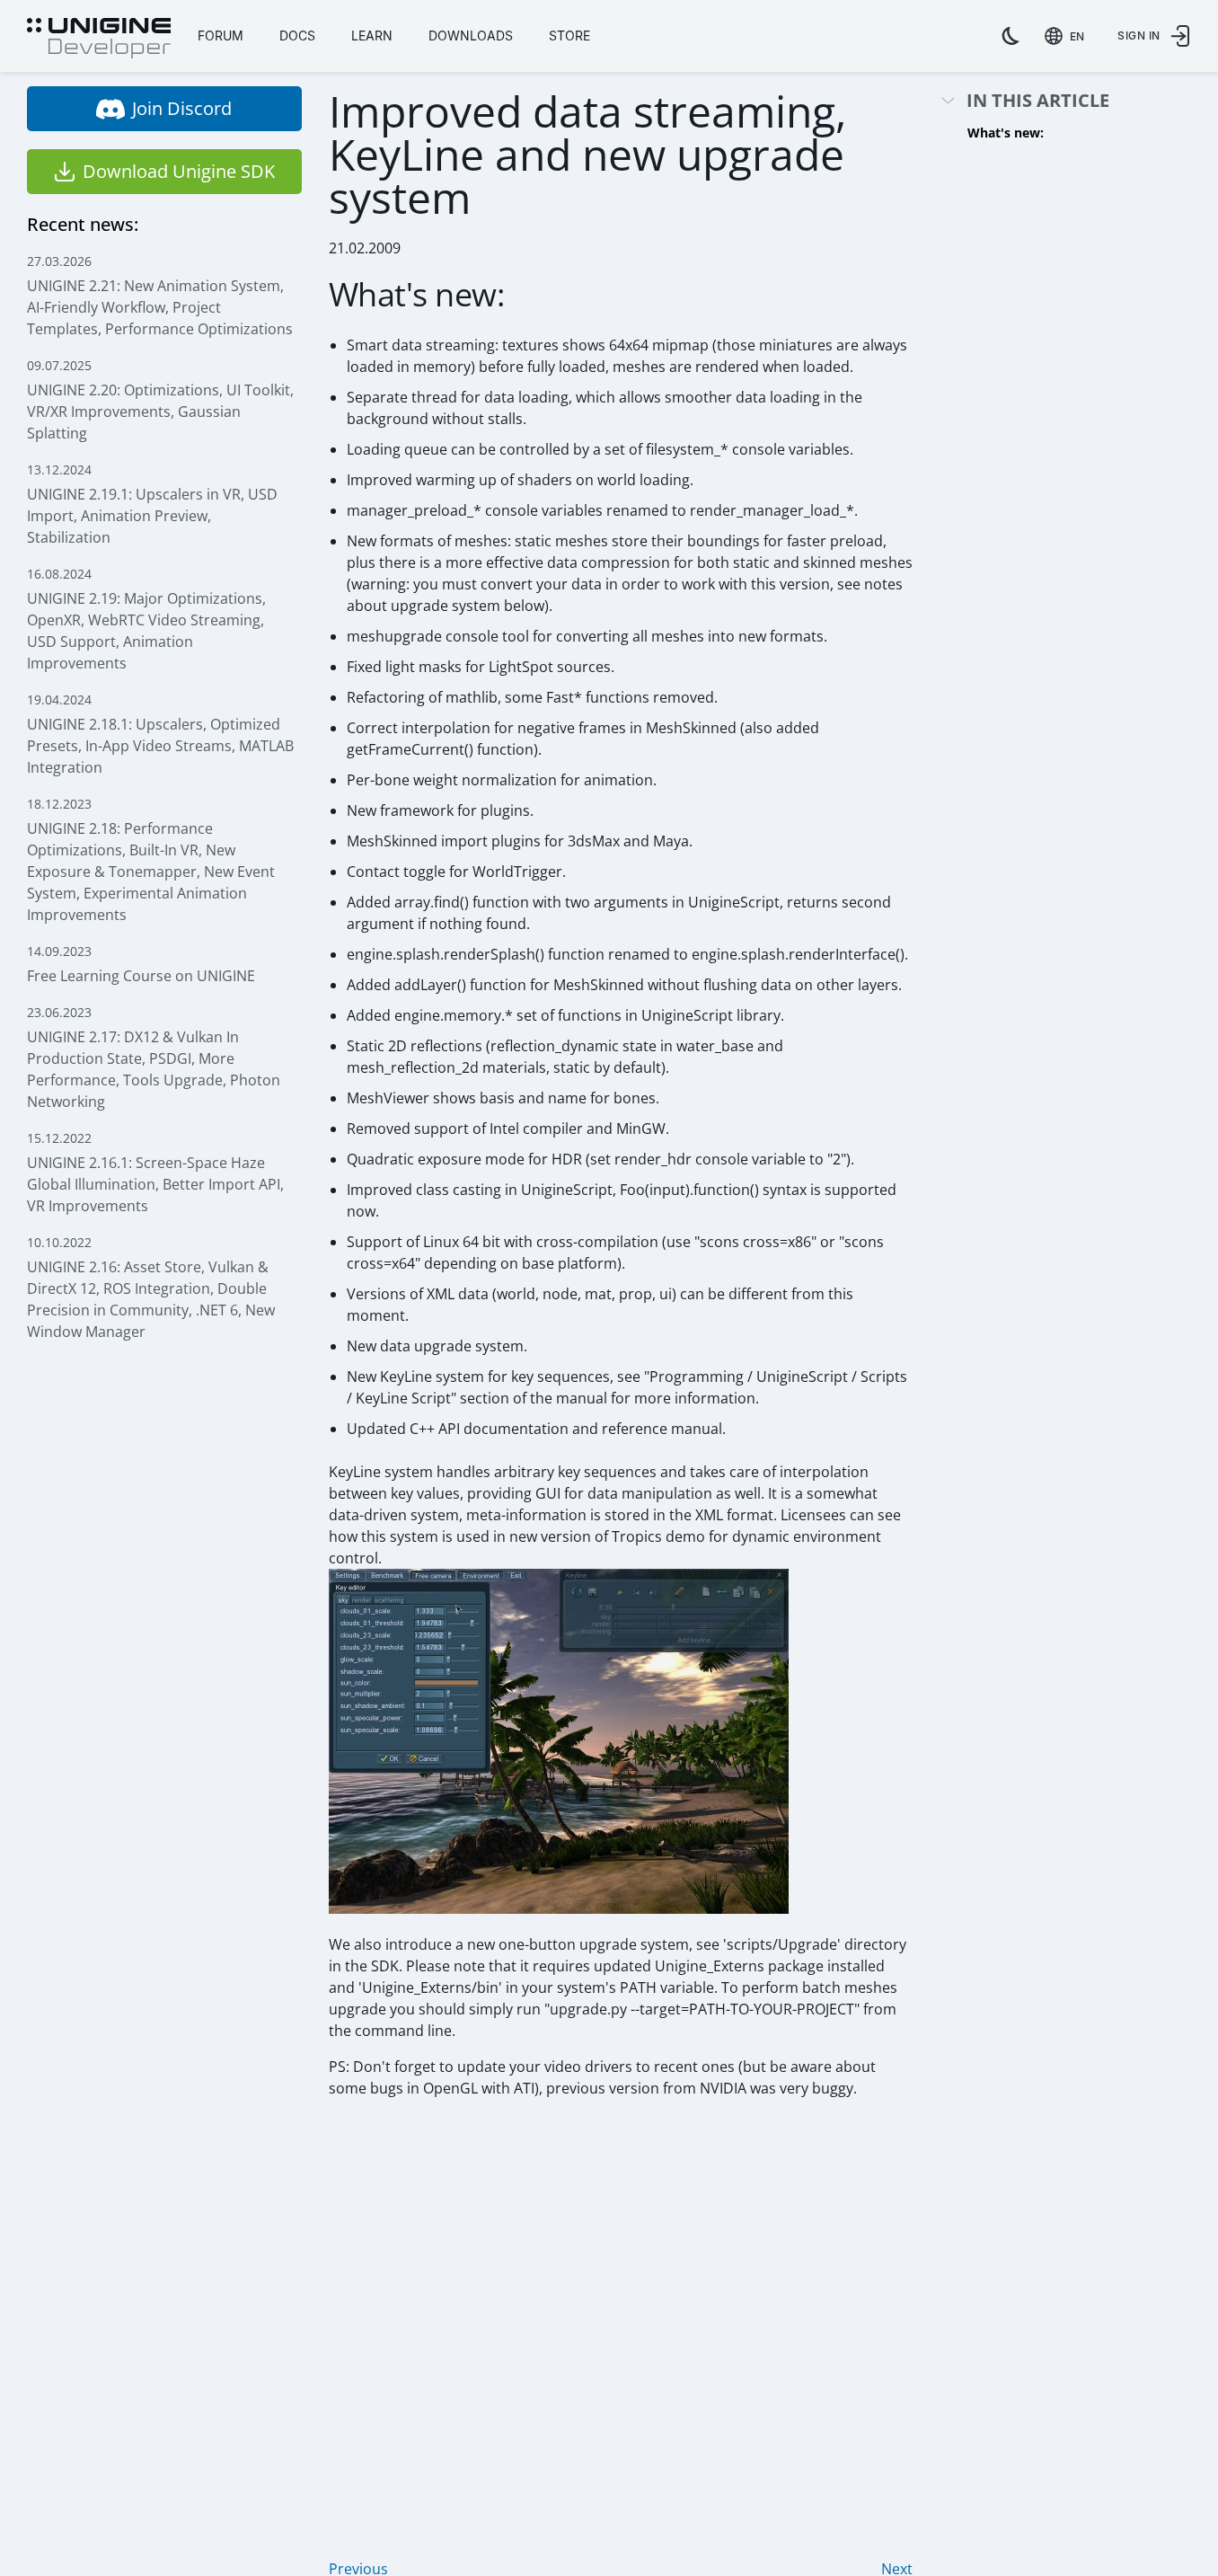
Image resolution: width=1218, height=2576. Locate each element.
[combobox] (1068, 36)
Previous (358, 2569)
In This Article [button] (1038, 101)
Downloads (471, 35)
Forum (221, 35)
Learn (372, 35)
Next (897, 2569)
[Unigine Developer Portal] (99, 39)
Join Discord (182, 108)
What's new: (1006, 133)
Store (569, 35)
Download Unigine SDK (179, 171)
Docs (297, 35)
